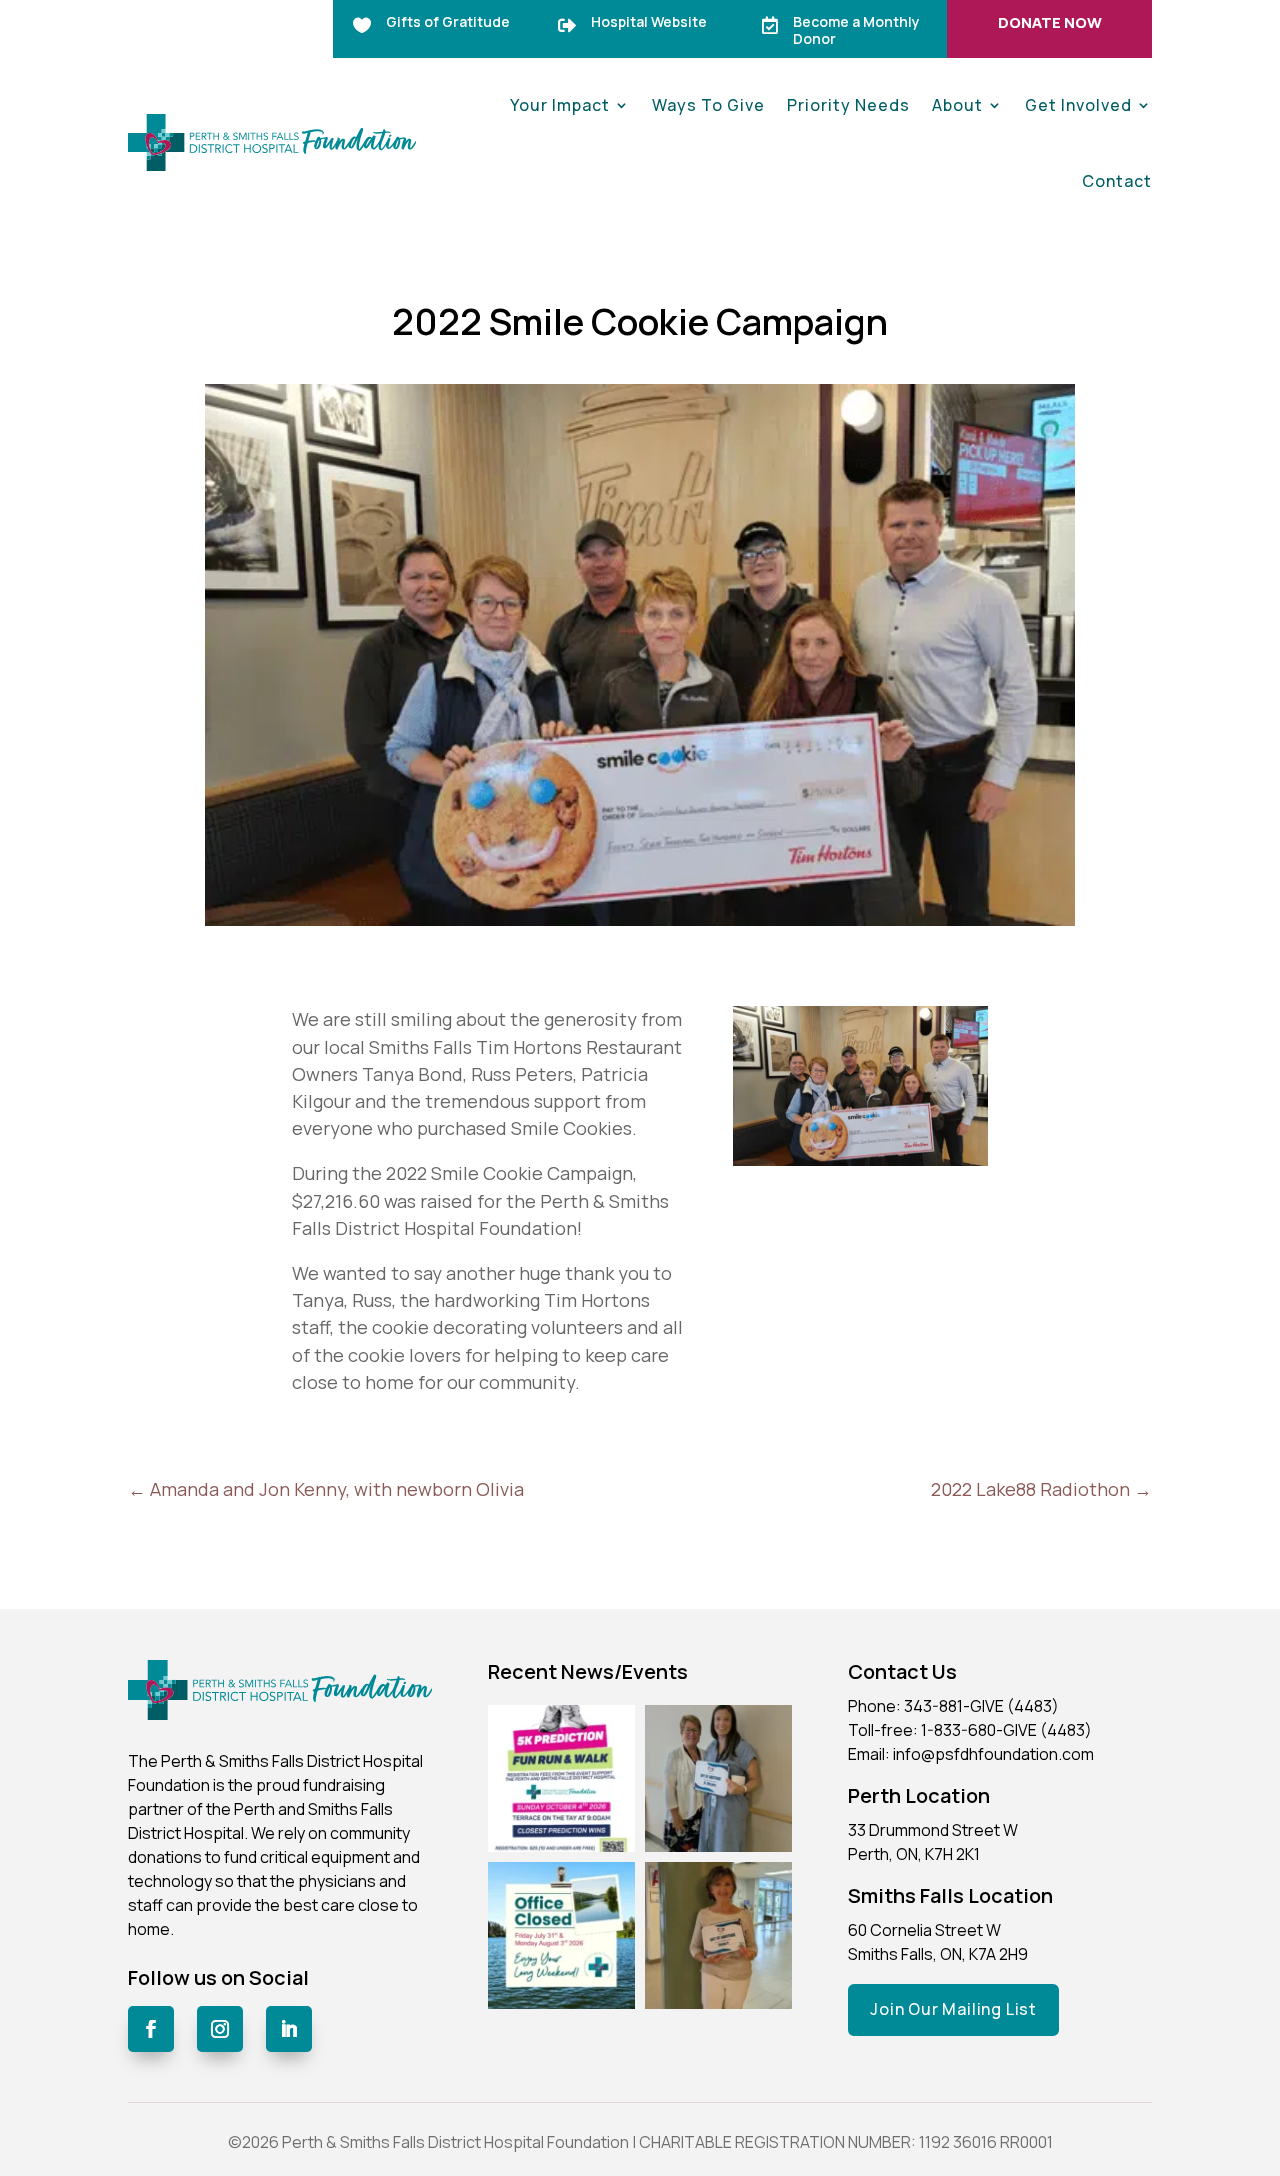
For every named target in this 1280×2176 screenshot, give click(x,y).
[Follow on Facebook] (151, 2029)
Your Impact (560, 105)
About (957, 105)
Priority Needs (848, 105)
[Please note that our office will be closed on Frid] (561, 1935)
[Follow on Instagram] (220, 2029)
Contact (1117, 181)
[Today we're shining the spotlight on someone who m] (718, 1935)
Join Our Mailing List (953, 2009)
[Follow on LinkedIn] (289, 2029)
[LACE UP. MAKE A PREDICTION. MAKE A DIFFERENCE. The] (561, 1778)
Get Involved (1078, 105)
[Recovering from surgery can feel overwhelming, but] (718, 1778)
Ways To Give (708, 105)
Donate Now (1050, 22)
